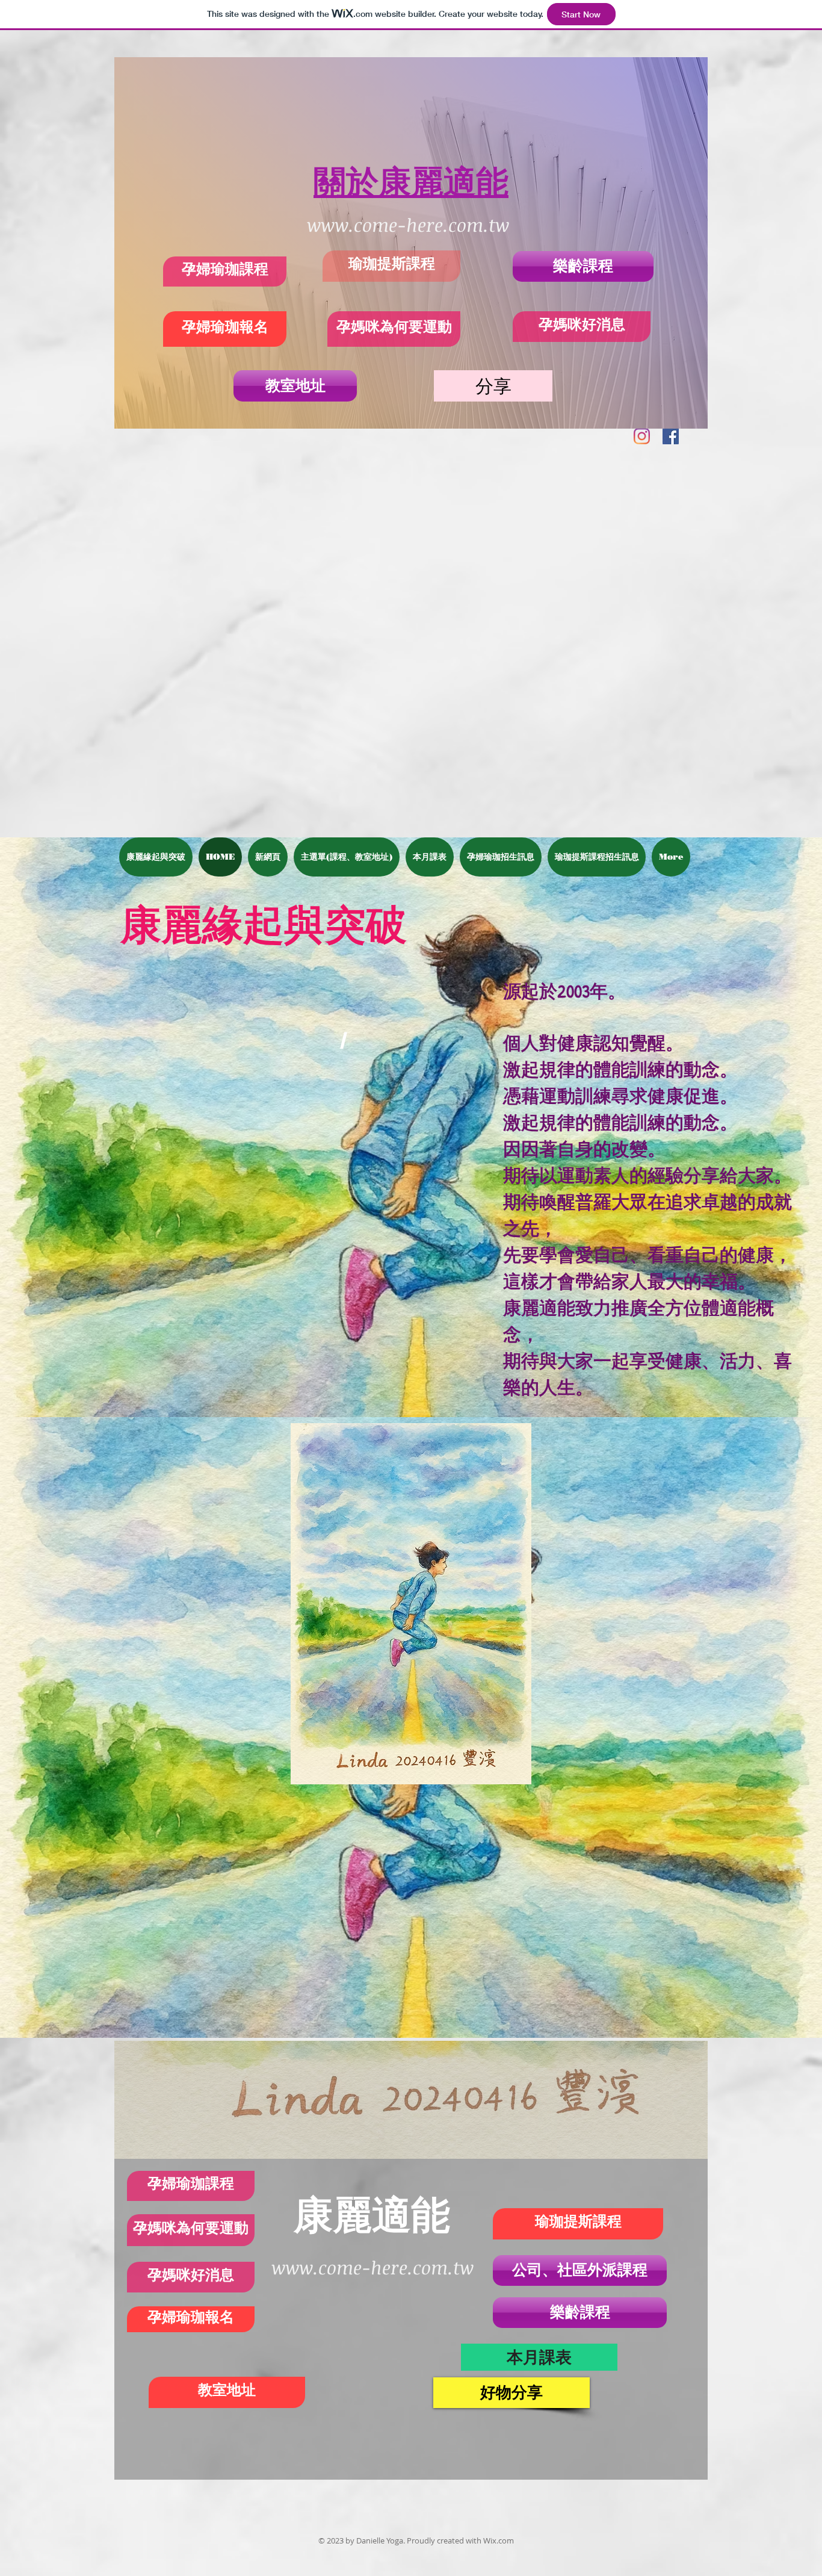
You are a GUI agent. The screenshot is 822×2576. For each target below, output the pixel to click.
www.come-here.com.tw (408, 225)
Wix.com (499, 2540)
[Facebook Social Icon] (671, 436)
